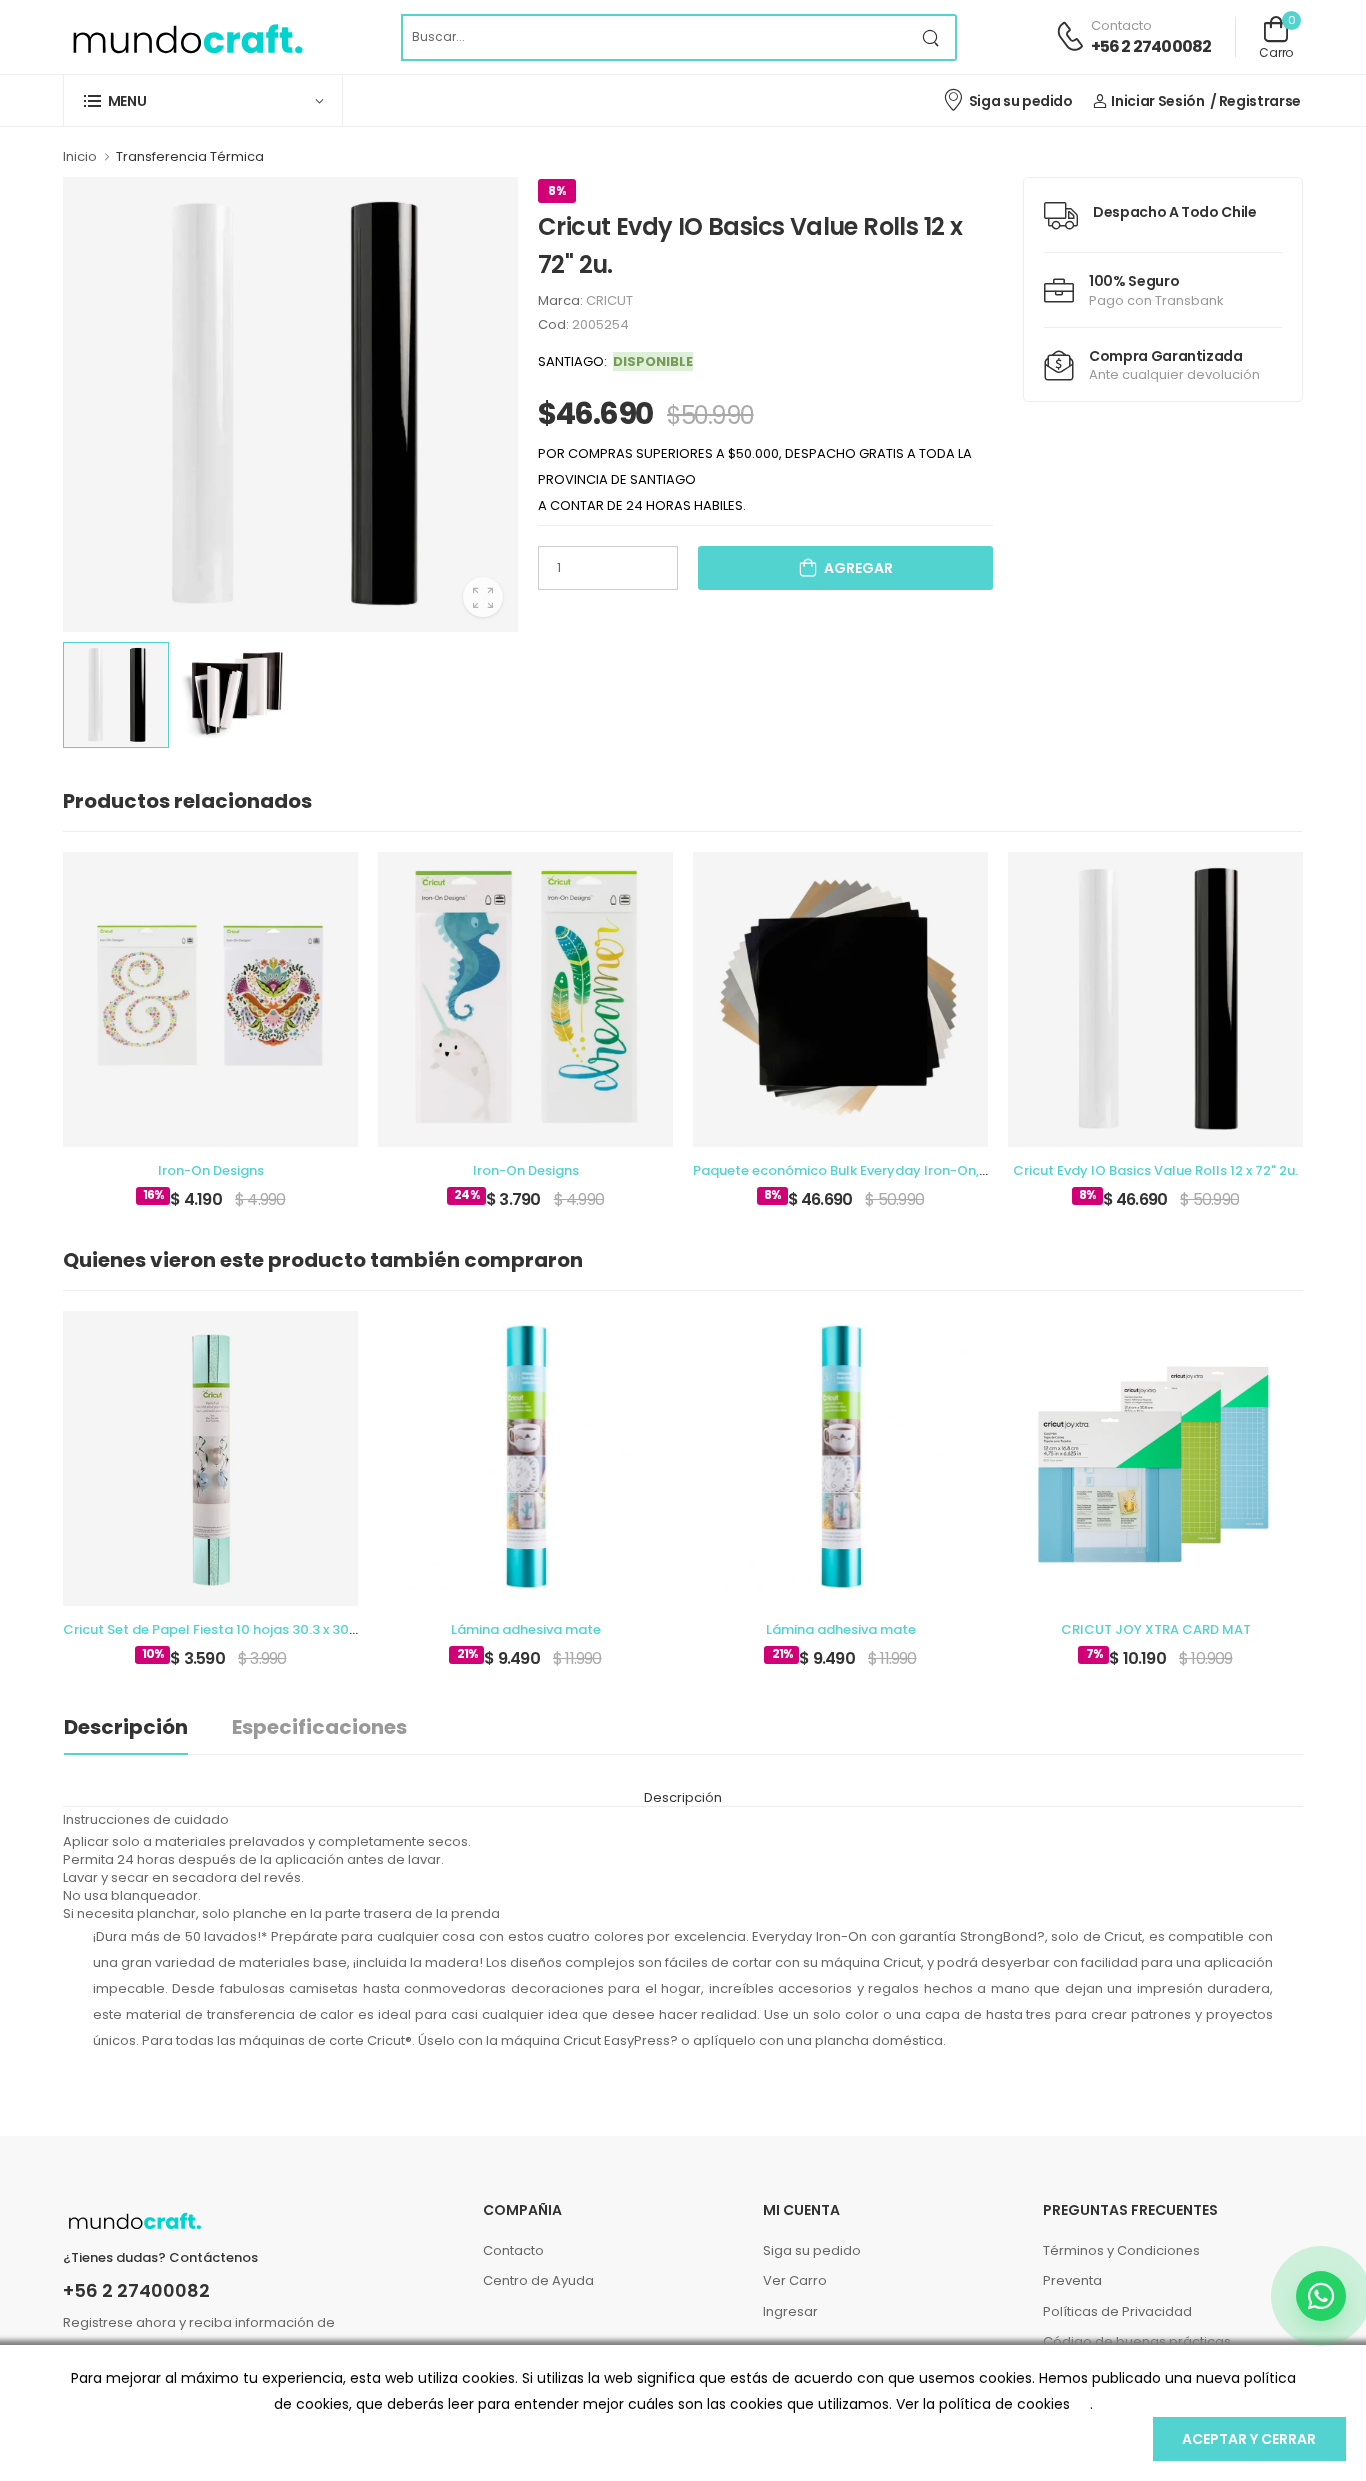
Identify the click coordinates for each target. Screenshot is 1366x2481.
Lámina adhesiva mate (526, 1629)
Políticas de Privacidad (1117, 2311)
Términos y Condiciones (1121, 2250)
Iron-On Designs (211, 1170)
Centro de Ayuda (538, 2280)
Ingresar (790, 2311)
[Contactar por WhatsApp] (1321, 2296)
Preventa (1072, 2280)
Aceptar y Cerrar (1249, 2439)
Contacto (513, 2250)
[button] (203, 100)
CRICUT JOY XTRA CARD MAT (1156, 1629)
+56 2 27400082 (1151, 46)
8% (557, 190)
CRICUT (609, 300)
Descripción (126, 1727)
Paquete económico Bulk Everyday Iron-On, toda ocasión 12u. (895, 1170)
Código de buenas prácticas (1137, 2341)
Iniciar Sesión (1157, 101)
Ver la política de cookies (983, 2404)
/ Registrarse (1255, 101)
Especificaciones (319, 1727)
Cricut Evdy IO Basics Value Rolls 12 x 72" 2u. (1155, 1170)
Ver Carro (795, 2280)
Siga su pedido (1021, 101)
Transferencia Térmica (190, 156)
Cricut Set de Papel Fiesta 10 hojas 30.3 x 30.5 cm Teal (239, 1629)
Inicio (80, 156)
